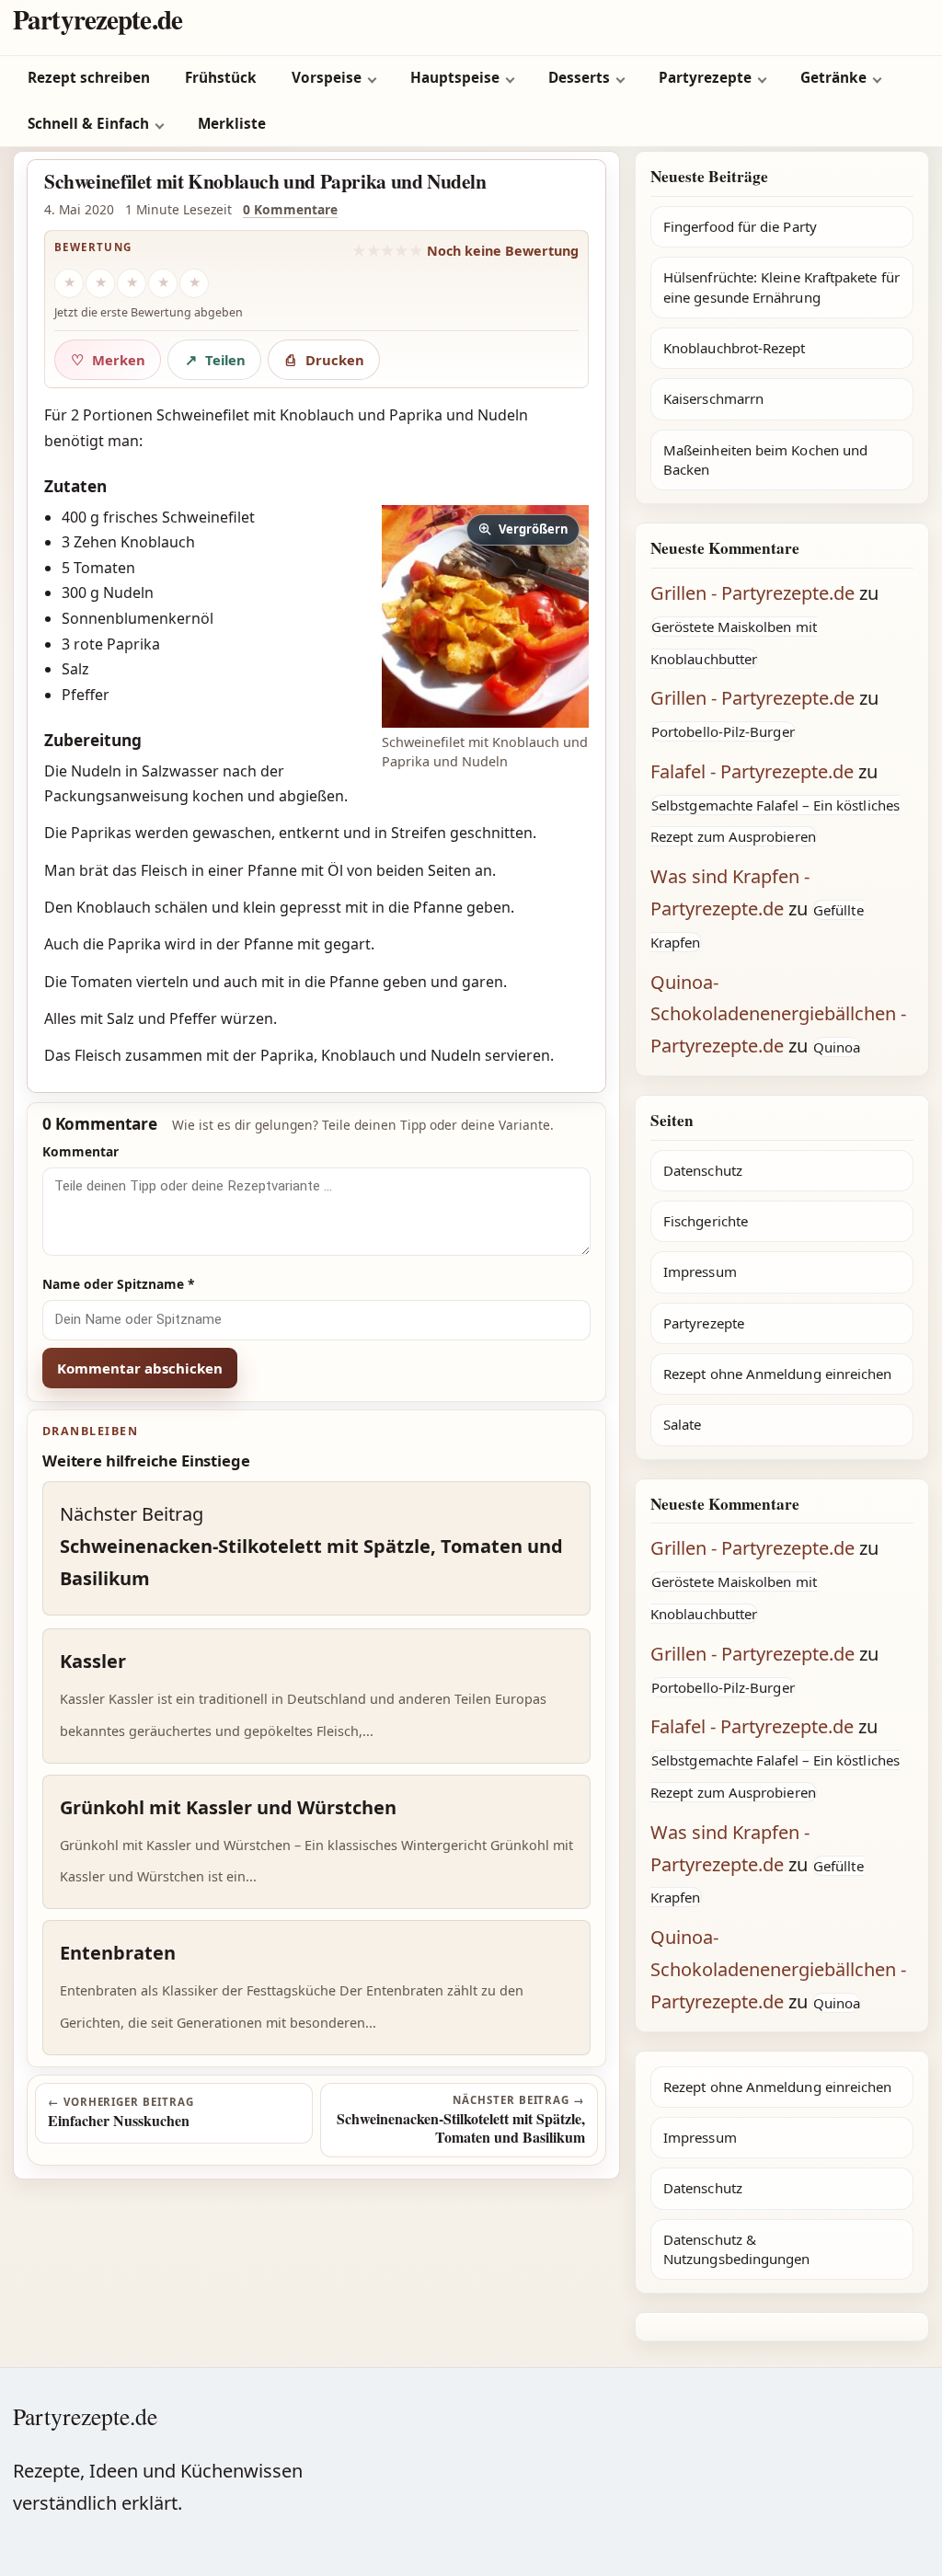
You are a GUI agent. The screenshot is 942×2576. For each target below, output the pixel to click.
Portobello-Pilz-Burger (723, 731)
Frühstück (221, 78)
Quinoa (837, 1047)
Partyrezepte (705, 78)
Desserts (579, 78)
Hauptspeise (455, 78)
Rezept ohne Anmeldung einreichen (777, 1374)
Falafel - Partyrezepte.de (752, 771)
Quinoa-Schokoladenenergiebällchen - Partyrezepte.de (778, 1014)
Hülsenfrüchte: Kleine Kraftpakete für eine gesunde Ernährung (781, 287)
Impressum (700, 1271)
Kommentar (80, 1151)
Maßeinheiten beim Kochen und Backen (765, 460)
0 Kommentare (290, 209)
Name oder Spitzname (119, 1284)
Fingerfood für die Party (740, 226)
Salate (682, 1424)
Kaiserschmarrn (713, 398)
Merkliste (232, 124)
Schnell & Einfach (88, 124)
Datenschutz (703, 1170)
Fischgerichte (706, 1221)
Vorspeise (327, 78)
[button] (485, 616)
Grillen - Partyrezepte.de (752, 593)
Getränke (833, 78)
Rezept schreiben (89, 78)
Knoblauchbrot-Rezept (735, 348)
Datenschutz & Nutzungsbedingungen (736, 2249)
